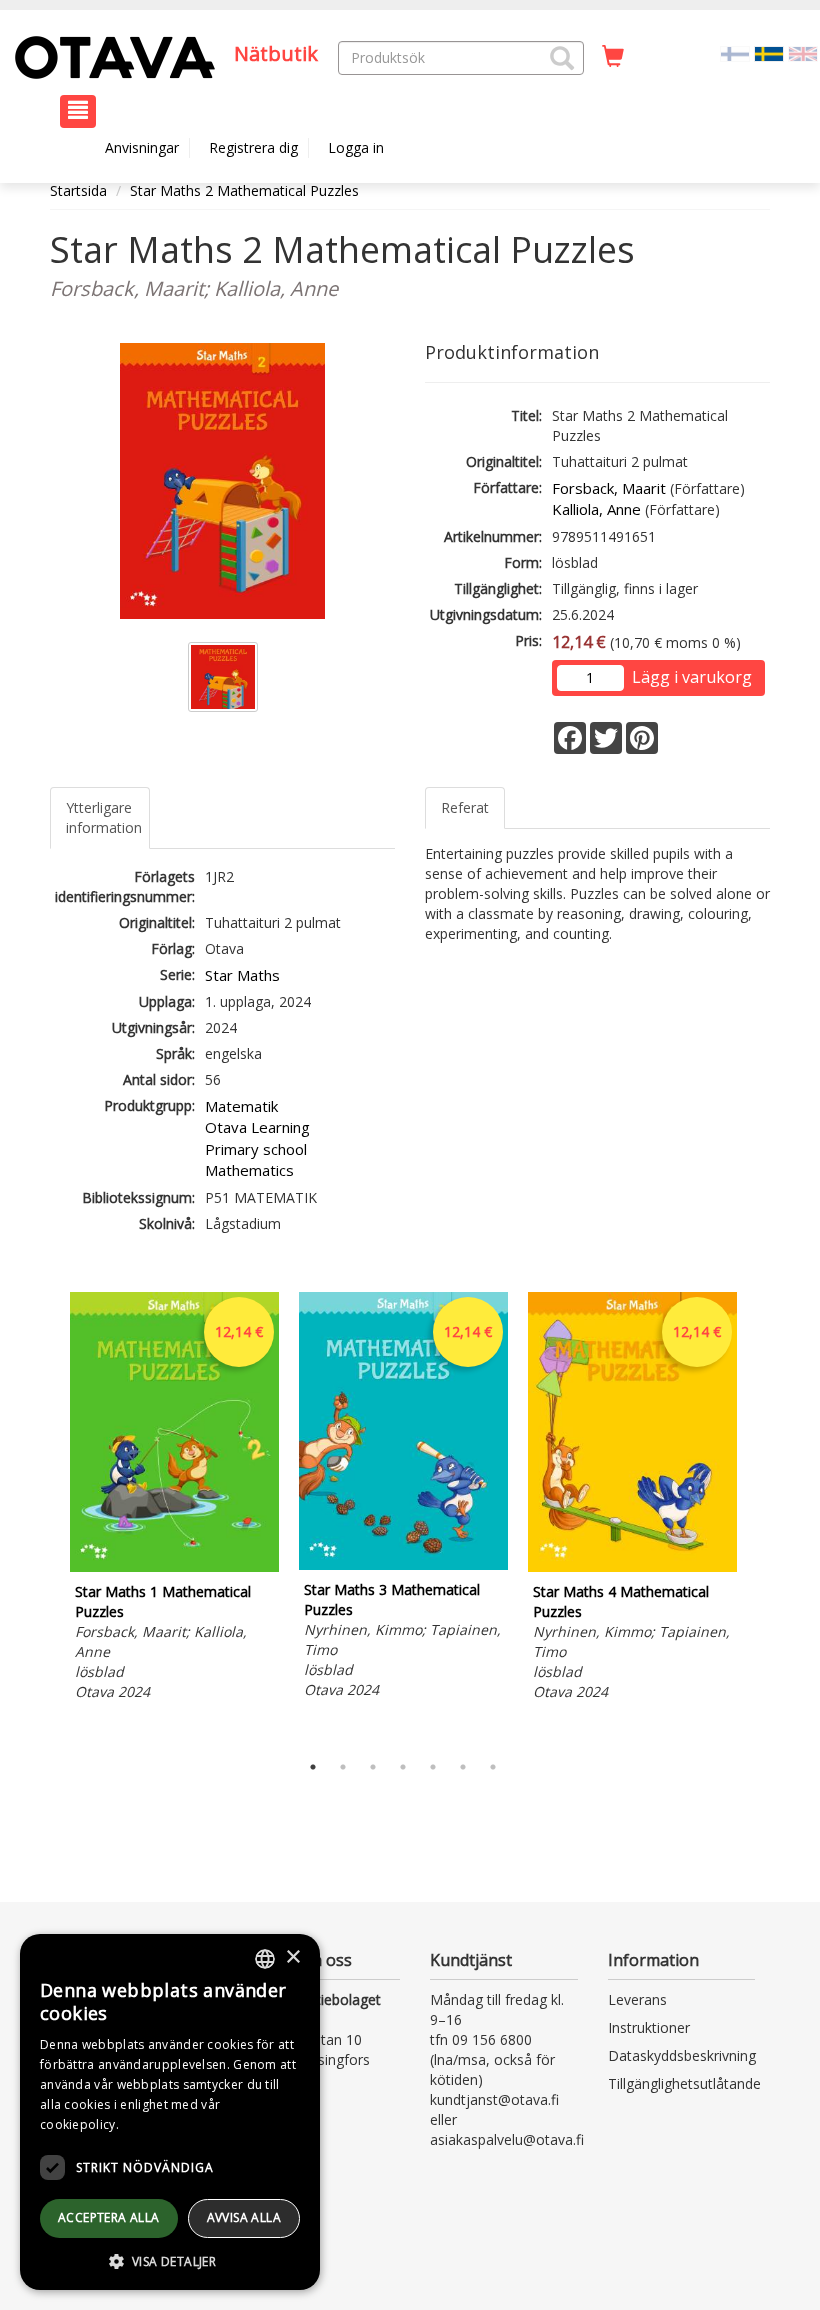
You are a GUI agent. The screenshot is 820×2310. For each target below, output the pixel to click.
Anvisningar (142, 147)
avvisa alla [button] (244, 2217)
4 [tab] (403, 1767)
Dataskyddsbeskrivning (682, 2055)
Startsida (78, 190)
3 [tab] (373, 1767)
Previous (45, 1517)
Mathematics (249, 1170)
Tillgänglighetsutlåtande (684, 2083)
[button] (562, 58)
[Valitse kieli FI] (735, 52)
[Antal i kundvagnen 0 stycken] (613, 57)
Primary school (256, 1149)
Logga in (356, 147)
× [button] (292, 1957)
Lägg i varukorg (692, 677)
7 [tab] (493, 1767)
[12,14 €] (174, 1566)
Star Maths (242, 975)
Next (760, 1517)
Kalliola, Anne (596, 509)
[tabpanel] (174, 1499)
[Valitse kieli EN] (803, 52)
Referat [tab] (465, 807)
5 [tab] (433, 1767)
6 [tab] (463, 1767)
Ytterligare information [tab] (104, 817)
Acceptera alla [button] (109, 2217)
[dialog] (170, 2112)
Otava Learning (257, 1127)
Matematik (241, 1106)
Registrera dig (253, 147)
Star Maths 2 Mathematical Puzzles (244, 190)
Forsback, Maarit (609, 488)
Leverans (637, 1999)
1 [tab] (313, 1767)
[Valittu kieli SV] (769, 52)
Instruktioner (649, 2027)
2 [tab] (343, 1767)
